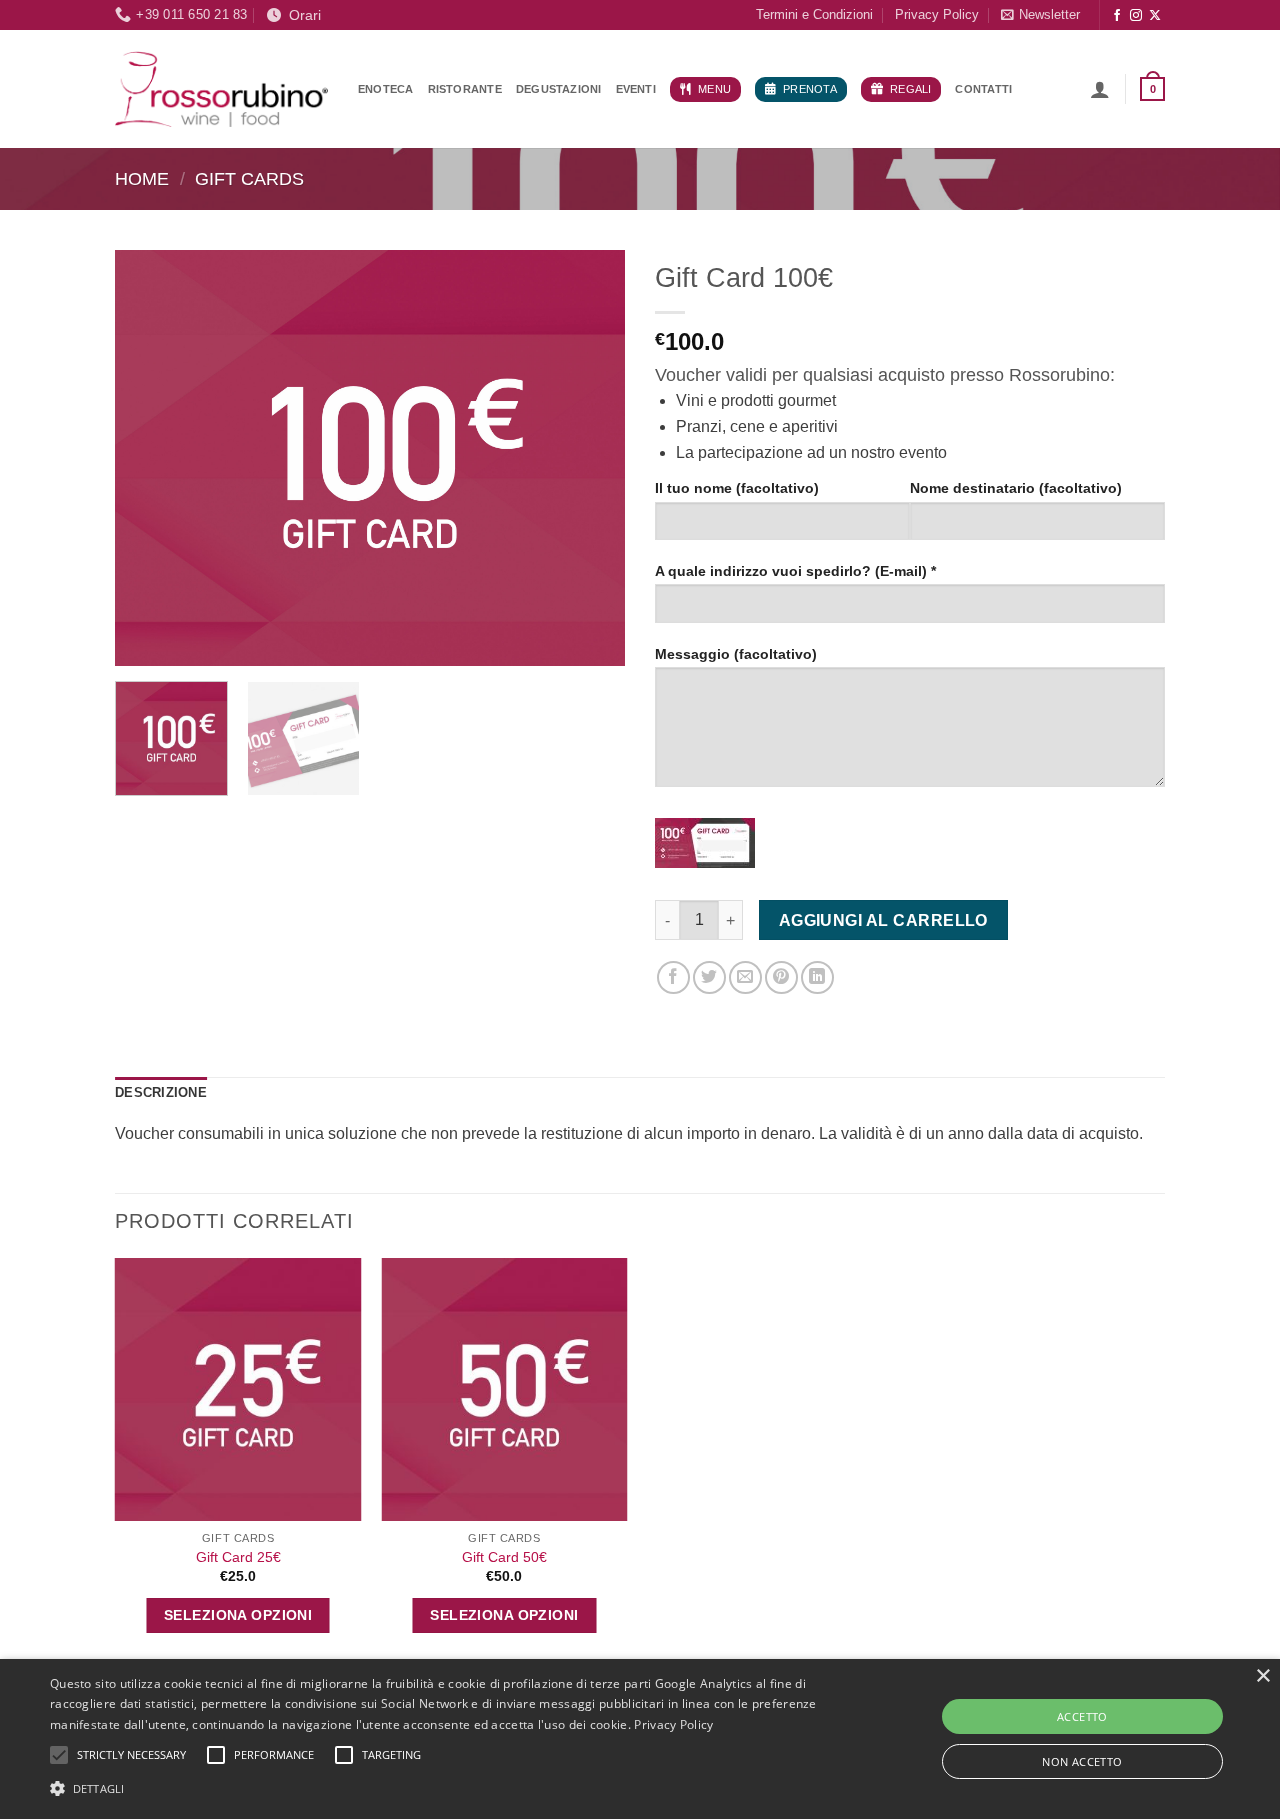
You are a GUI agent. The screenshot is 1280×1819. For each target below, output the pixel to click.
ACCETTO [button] (1082, 1716)
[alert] (640, 1739)
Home (142, 178)
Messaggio (736, 654)
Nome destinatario (1016, 488)
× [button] (1262, 1676)
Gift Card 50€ (504, 1557)
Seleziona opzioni (238, 1615)
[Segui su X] (1155, 16)
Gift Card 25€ (238, 1557)
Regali (910, 89)
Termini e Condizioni (814, 14)
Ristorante (465, 89)
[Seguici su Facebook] (1117, 16)
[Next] (590, 457)
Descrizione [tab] (161, 1092)
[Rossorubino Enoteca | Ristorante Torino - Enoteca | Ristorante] (221, 89)
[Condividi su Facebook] (673, 977)
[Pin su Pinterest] (781, 977)
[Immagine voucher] (705, 843)
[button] (1040, 14)
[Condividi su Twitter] (709, 977)
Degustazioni (559, 89)
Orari (301, 15)
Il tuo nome (737, 488)
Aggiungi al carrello (883, 920)
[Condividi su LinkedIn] (817, 977)
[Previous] (150, 457)
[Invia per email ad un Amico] (745, 977)
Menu (714, 89)
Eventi (636, 89)
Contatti (983, 89)
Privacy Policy (937, 14)
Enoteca (386, 89)
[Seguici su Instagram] (1136, 16)
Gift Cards (249, 178)
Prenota (810, 89)
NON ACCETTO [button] (1082, 1761)
